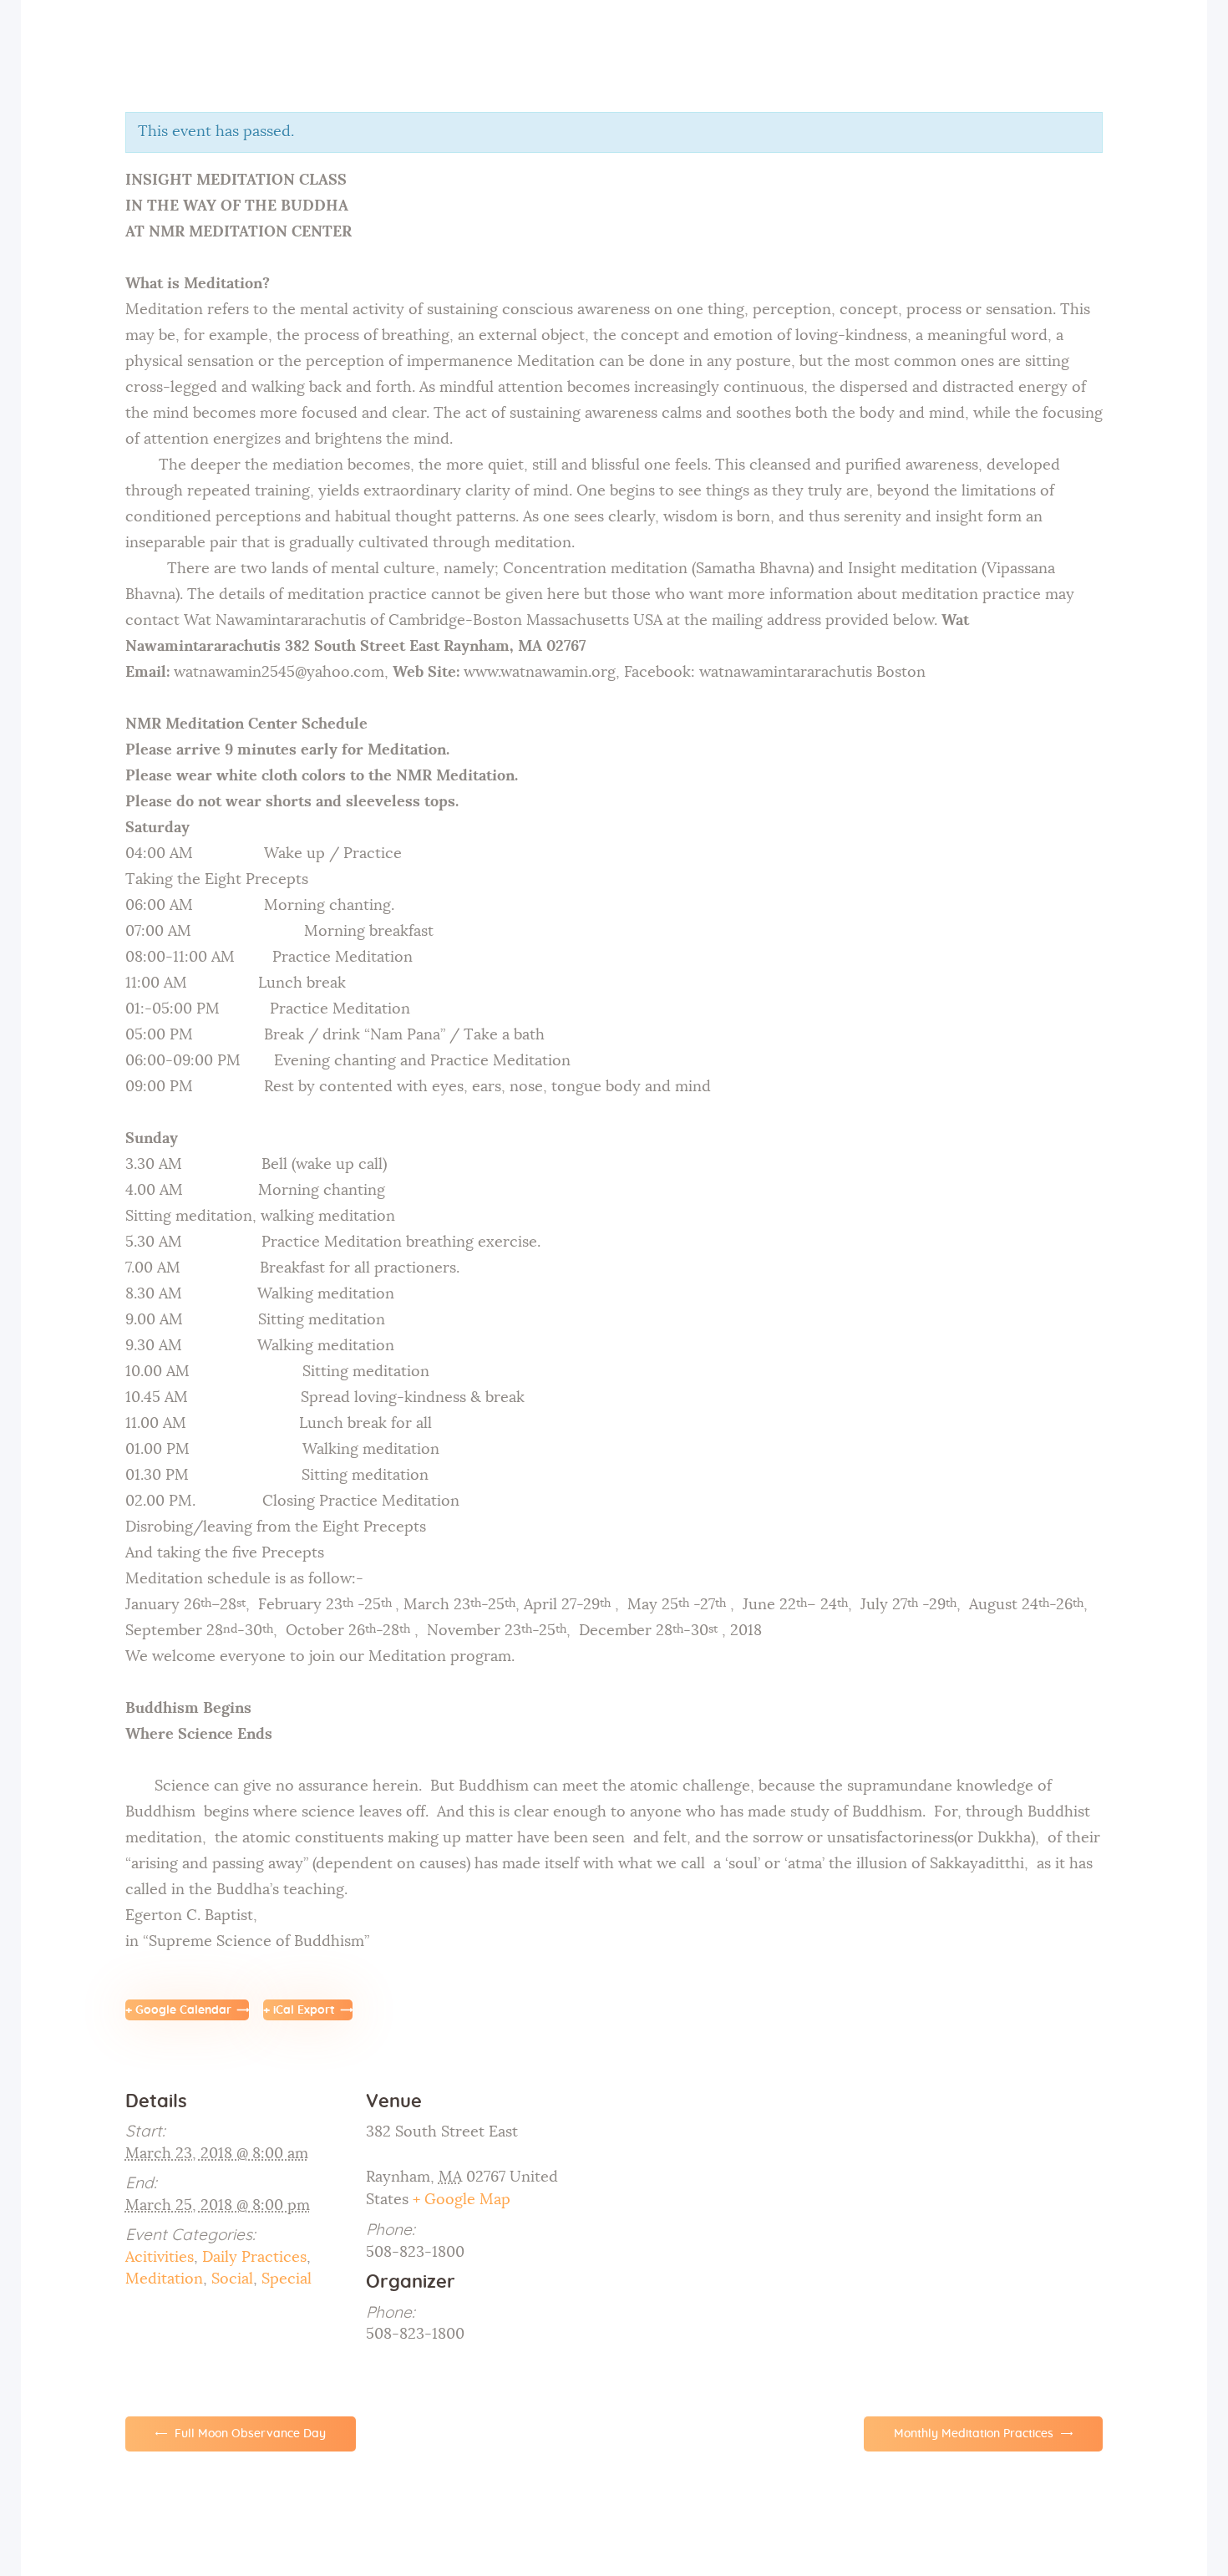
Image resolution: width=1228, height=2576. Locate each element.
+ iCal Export (299, 2010)
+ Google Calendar (178, 2010)
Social (232, 2279)
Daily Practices (254, 2258)
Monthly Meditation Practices (975, 2434)
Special (287, 2279)
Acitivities (160, 2258)
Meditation (164, 2279)
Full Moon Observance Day (249, 2434)
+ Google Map (462, 2200)
